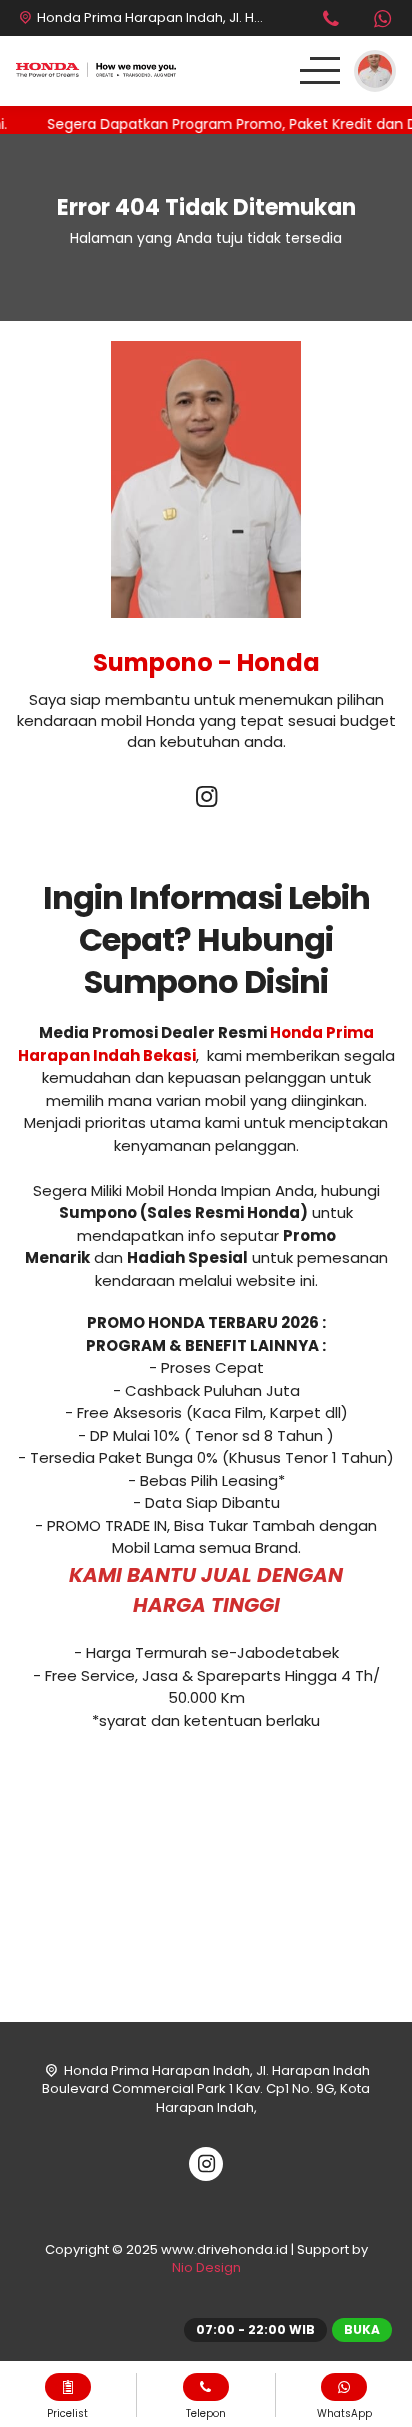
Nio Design (206, 2267)
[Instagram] (206, 799)
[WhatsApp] (382, 21)
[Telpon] (331, 21)
